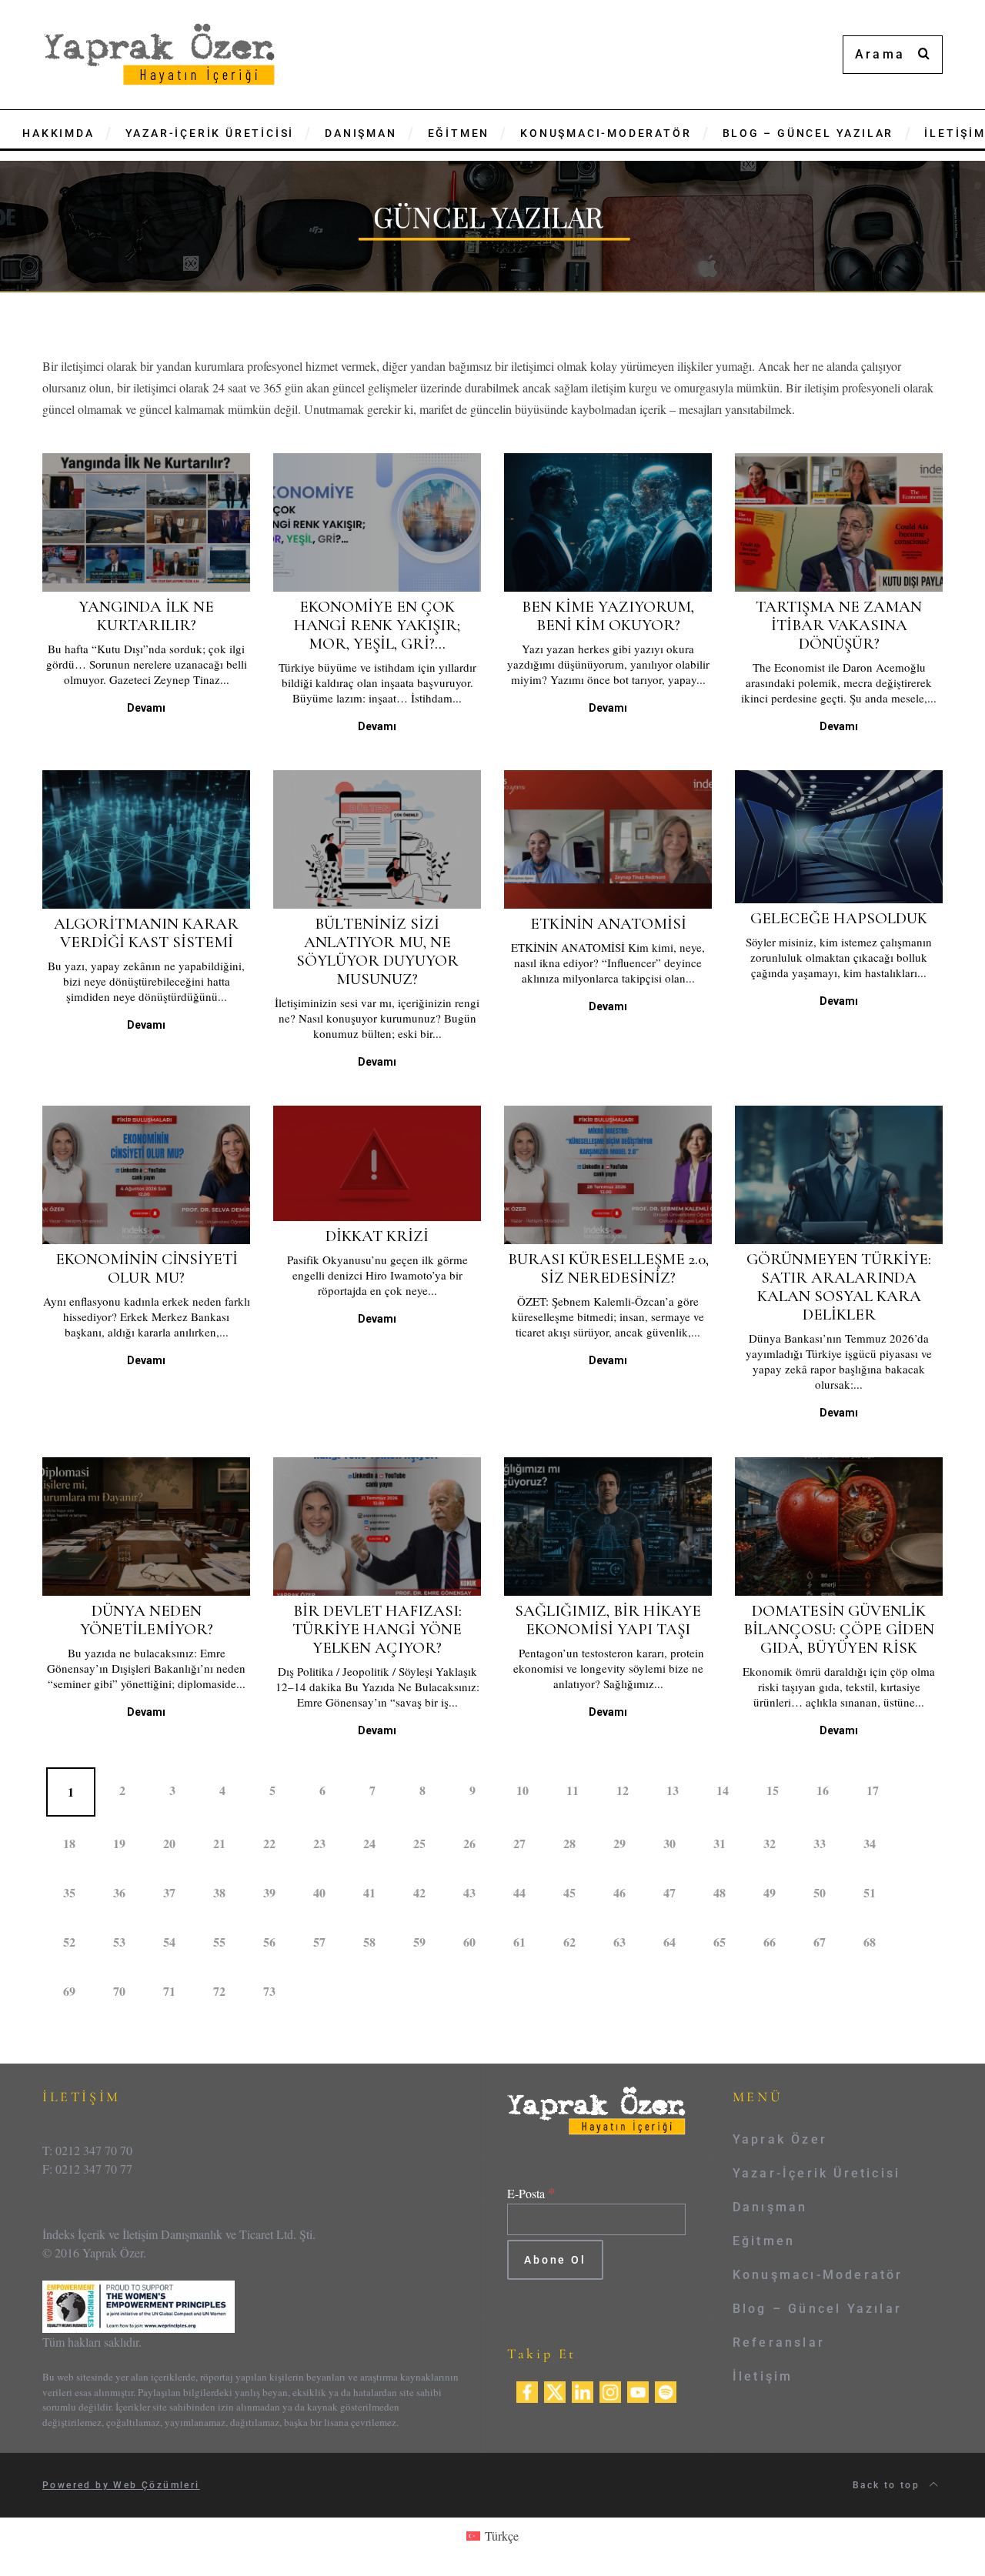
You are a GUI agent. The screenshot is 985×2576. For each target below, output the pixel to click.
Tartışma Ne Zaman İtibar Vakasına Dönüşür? (839, 625)
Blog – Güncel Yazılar (817, 2309)
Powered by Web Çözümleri (121, 2485)
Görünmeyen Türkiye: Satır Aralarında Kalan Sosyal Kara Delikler (839, 1287)
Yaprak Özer (780, 2139)
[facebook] (527, 2390)
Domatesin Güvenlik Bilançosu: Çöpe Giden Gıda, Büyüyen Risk (839, 1629)
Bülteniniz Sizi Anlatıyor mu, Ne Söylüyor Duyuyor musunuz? (377, 951)
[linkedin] (583, 2390)
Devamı (146, 708)
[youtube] (638, 2390)
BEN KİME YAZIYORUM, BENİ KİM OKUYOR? (608, 616)
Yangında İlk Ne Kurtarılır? (146, 616)
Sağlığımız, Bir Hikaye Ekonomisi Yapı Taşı (608, 1620)
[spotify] (666, 2390)
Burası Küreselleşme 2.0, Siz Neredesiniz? (608, 1268)
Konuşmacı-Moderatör (818, 2275)
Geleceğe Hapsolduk (839, 918)
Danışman (770, 2207)
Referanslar (779, 2342)
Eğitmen (764, 2241)
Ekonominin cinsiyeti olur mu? (147, 1268)
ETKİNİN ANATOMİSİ (608, 924)
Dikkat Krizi (377, 1236)
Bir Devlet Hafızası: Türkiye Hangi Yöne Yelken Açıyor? (377, 1629)
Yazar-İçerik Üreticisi (816, 2173)
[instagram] (610, 2390)
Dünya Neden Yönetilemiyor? (147, 1620)
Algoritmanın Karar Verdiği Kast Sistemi (146, 933)
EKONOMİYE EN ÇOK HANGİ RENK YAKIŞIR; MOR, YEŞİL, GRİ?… (377, 625)
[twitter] (555, 2390)
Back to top (888, 2485)
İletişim (763, 2376)
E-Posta (531, 2193)
